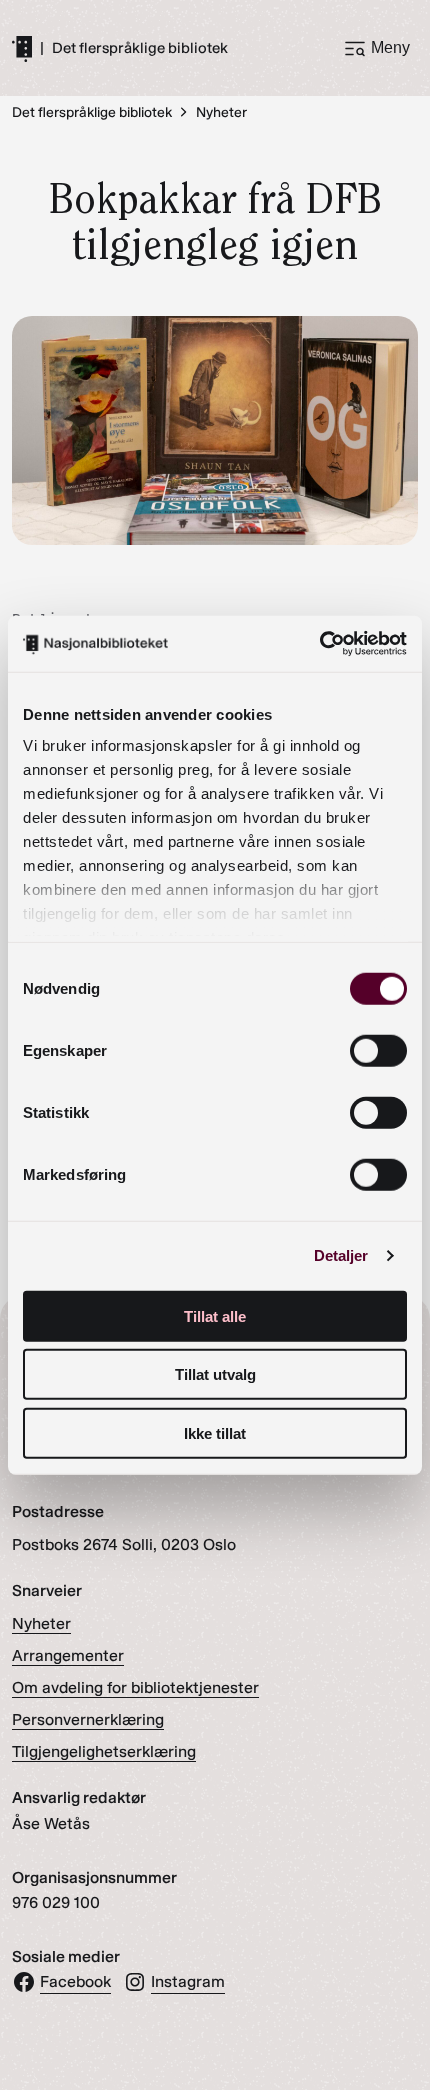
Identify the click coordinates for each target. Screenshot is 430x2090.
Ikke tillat (215, 1432)
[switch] (378, 1050)
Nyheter (41, 1623)
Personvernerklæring (88, 1719)
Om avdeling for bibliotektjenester (135, 1687)
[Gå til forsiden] (22, 48)
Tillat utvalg (215, 1374)
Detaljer (341, 1255)
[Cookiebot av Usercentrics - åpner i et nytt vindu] (319, 644)
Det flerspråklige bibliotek (140, 48)
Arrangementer (68, 1655)
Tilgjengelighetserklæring (104, 1751)
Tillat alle (215, 1315)
